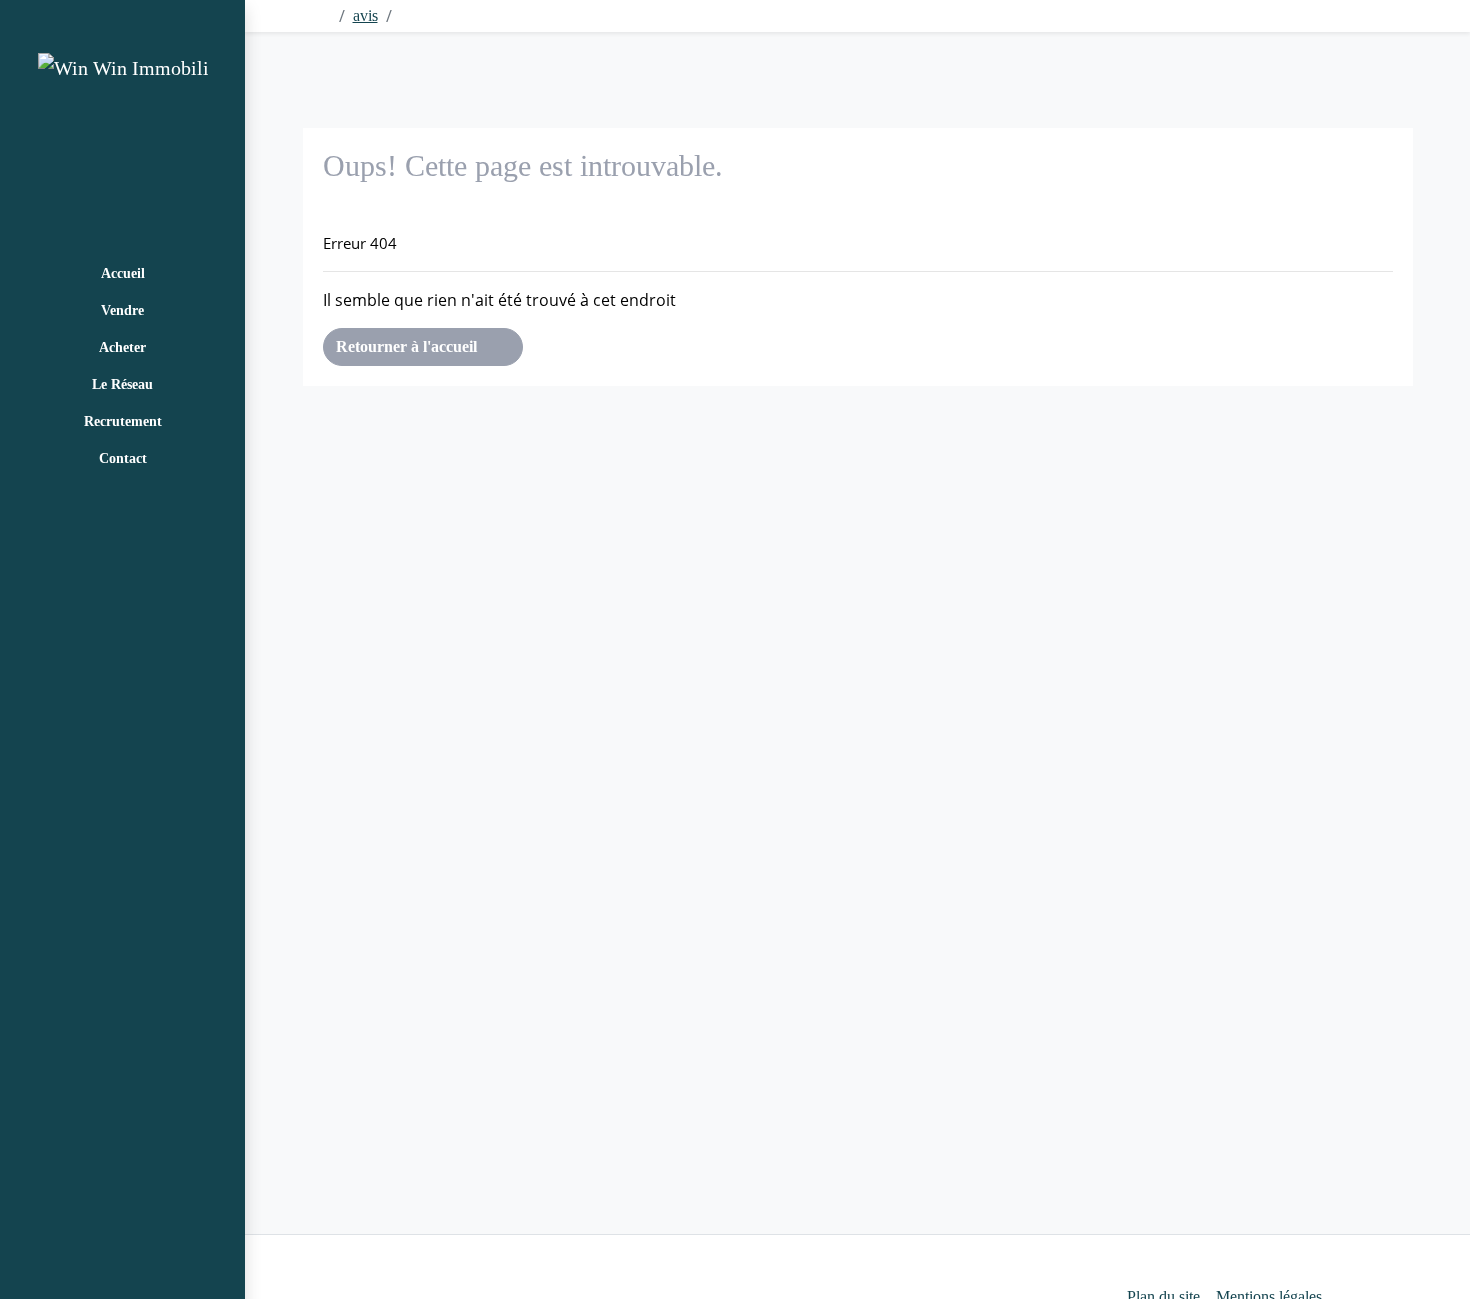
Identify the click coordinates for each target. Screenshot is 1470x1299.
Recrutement (123, 421)
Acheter (122, 347)
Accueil (123, 273)
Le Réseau (122, 384)
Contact (123, 458)
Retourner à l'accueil (408, 346)
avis (365, 15)
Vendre (122, 310)
